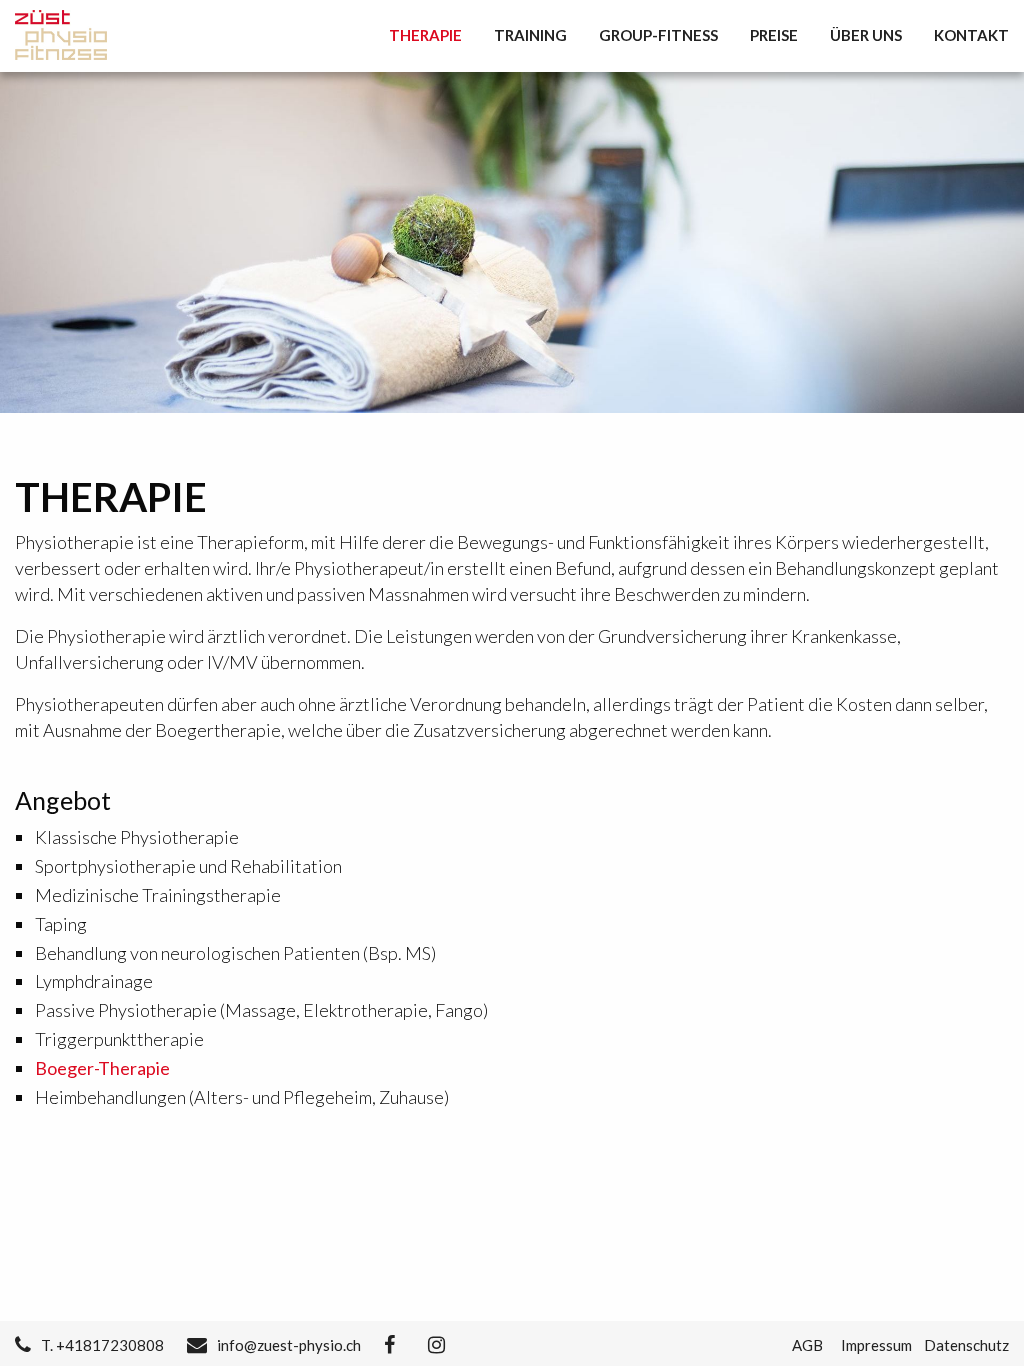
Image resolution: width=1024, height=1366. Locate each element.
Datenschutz (966, 1345)
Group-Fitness (658, 35)
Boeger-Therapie (102, 1068)
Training (530, 35)
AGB (807, 1345)
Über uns (866, 35)
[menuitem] (433, 35)
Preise (774, 35)
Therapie (425, 35)
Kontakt (971, 35)
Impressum (876, 1345)
